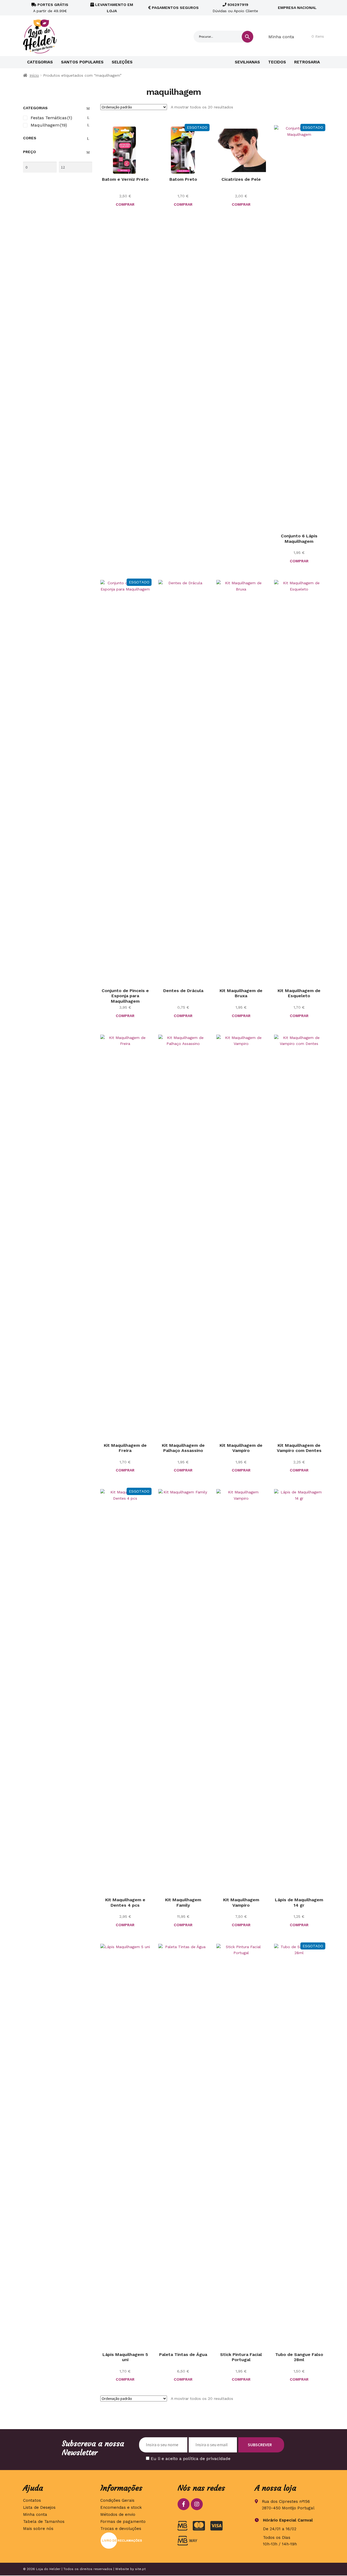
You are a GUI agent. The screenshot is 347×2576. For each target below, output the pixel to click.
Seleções (122, 62)
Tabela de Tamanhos (44, 2522)
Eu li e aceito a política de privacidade (191, 2459)
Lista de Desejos (39, 2507)
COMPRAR (183, 204)
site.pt (140, 2569)
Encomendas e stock (121, 2507)
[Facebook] (184, 2504)
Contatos (32, 2500)
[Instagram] (197, 2504)
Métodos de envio (118, 2514)
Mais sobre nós (38, 2529)
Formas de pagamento (123, 2522)
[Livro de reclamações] (135, 2541)
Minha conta (281, 37)
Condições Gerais (117, 2500)
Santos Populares (82, 62)
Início (34, 75)
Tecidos (277, 62)
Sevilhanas (247, 62)
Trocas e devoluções (121, 2529)
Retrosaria (307, 62)
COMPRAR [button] (125, 204)
